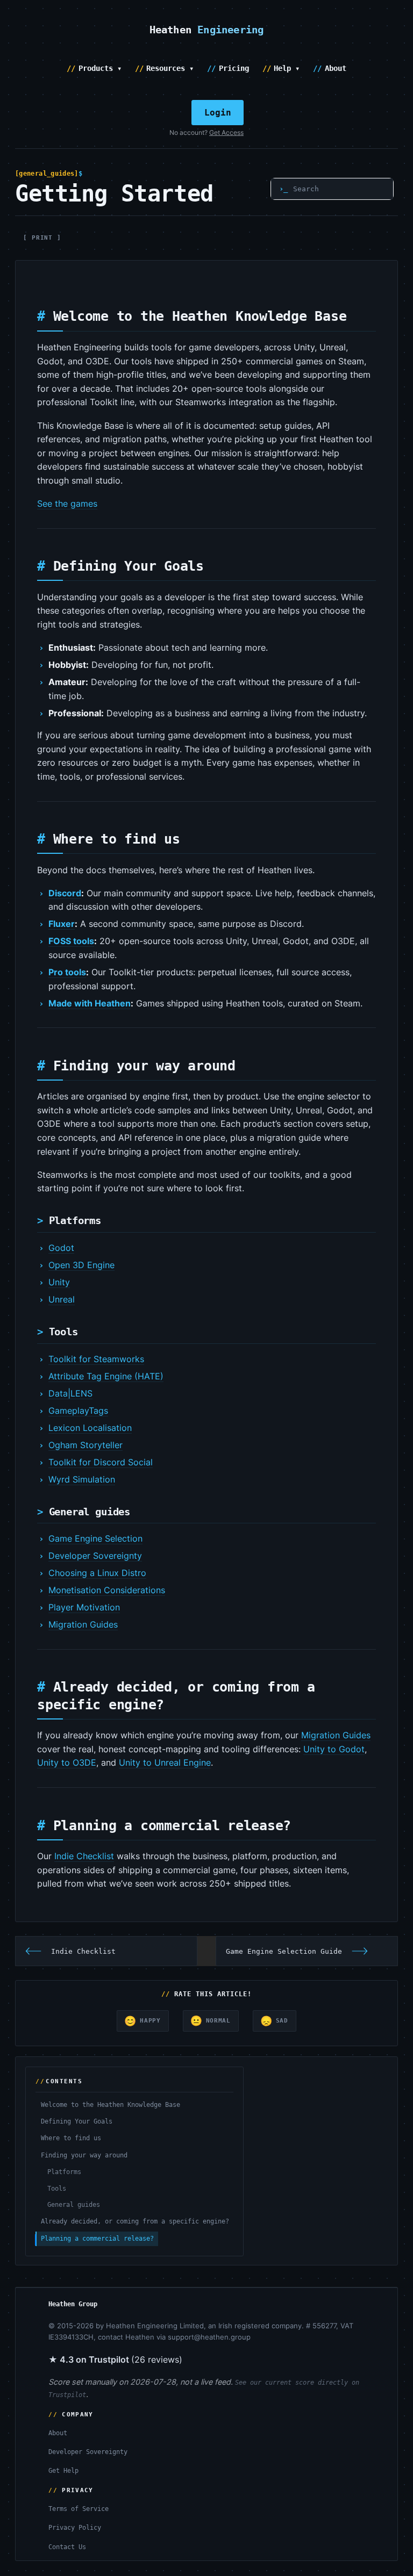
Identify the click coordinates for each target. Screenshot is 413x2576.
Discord (65, 893)
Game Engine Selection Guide (284, 1951)
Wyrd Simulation (82, 1479)
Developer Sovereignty (95, 1556)
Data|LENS (70, 1393)
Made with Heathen (90, 1003)
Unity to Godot (334, 1749)
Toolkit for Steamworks (96, 1359)
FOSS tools (71, 941)
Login (218, 113)
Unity (59, 1282)
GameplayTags (78, 1411)
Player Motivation (84, 1607)
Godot (61, 1248)
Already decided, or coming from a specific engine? (135, 2221)
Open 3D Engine (81, 1265)
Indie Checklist (84, 1856)
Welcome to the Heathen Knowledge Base (111, 2105)
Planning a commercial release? (97, 2239)
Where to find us (71, 2138)
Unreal (62, 1299)
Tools (57, 2189)
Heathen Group (73, 2304)
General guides (74, 2205)
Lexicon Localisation (90, 1428)
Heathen (207, 30)
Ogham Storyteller (86, 1445)
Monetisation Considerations (107, 1590)
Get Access (226, 133)
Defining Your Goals (77, 2121)
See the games (67, 503)
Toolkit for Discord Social (101, 1462)
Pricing (234, 68)
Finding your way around (84, 2155)
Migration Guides (83, 1624)
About (336, 68)
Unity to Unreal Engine (165, 1762)
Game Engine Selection (95, 1538)
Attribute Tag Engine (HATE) (106, 1376)
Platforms (64, 2172)
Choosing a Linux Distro (97, 1573)
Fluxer (62, 924)
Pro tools (67, 972)
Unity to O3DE (67, 1762)
